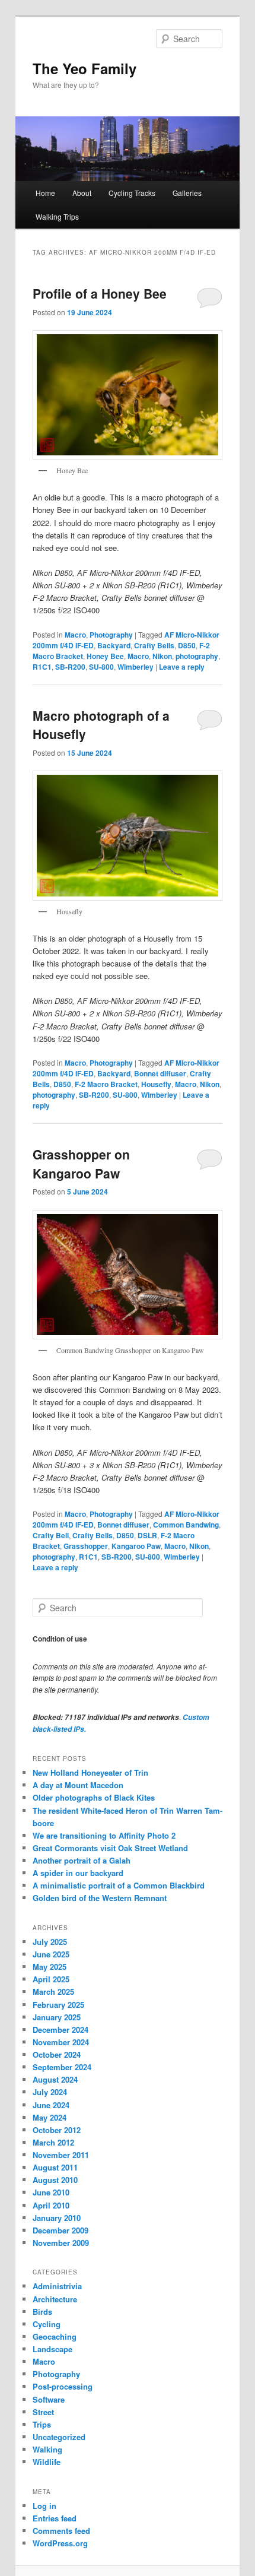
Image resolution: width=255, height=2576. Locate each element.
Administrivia (57, 2286)
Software (49, 2399)
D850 (187, 645)
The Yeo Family (85, 68)
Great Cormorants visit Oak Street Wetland (110, 1848)
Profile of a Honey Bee (100, 293)
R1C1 (42, 667)
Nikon (162, 656)
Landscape (52, 2349)
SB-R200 (70, 667)
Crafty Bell (51, 1535)
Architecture (55, 2299)
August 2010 (55, 2180)
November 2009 (61, 2243)
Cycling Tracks (132, 193)
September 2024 (62, 2067)
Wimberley (136, 667)
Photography (111, 635)
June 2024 (51, 2105)
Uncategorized (59, 2437)
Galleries (187, 193)
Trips (42, 2424)
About (82, 193)
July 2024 (50, 2092)
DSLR (147, 1535)
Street (43, 2412)
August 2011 (55, 2167)
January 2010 (57, 2218)
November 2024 (61, 2042)
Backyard (114, 645)
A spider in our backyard (78, 1873)
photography (197, 656)
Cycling (47, 2324)
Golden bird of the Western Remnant (100, 1898)
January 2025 (57, 2017)
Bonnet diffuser (160, 1073)
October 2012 (57, 2130)
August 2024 (55, 2079)
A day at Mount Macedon (78, 1785)
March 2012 (53, 2142)
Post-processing (63, 2386)
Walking (47, 2449)
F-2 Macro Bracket (106, 1084)
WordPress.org (60, 2543)
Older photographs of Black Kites (94, 1797)
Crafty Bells (154, 645)
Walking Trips (57, 216)
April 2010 (51, 2205)
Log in (44, 2506)
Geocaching (55, 2336)
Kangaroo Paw (136, 1546)
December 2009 (60, 2230)
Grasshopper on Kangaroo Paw (81, 1164)
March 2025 (53, 1992)
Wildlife (47, 2462)
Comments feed (61, 2531)
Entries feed (55, 2518)
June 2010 (51, 2192)
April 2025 (51, 1979)
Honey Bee (105, 656)
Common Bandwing (186, 1525)
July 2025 (50, 1942)
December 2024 (60, 2030)
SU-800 (101, 667)
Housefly (156, 1084)
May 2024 (50, 2117)
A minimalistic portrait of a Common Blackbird (119, 1885)
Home (45, 193)
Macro (75, 635)
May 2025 (50, 1967)
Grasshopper (86, 1546)
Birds (42, 2312)
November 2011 (61, 2155)
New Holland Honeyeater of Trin (90, 1772)
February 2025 (58, 2005)
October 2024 (57, 2054)
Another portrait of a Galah (82, 1860)
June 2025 (51, 1954)
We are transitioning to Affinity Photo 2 (104, 1835)
